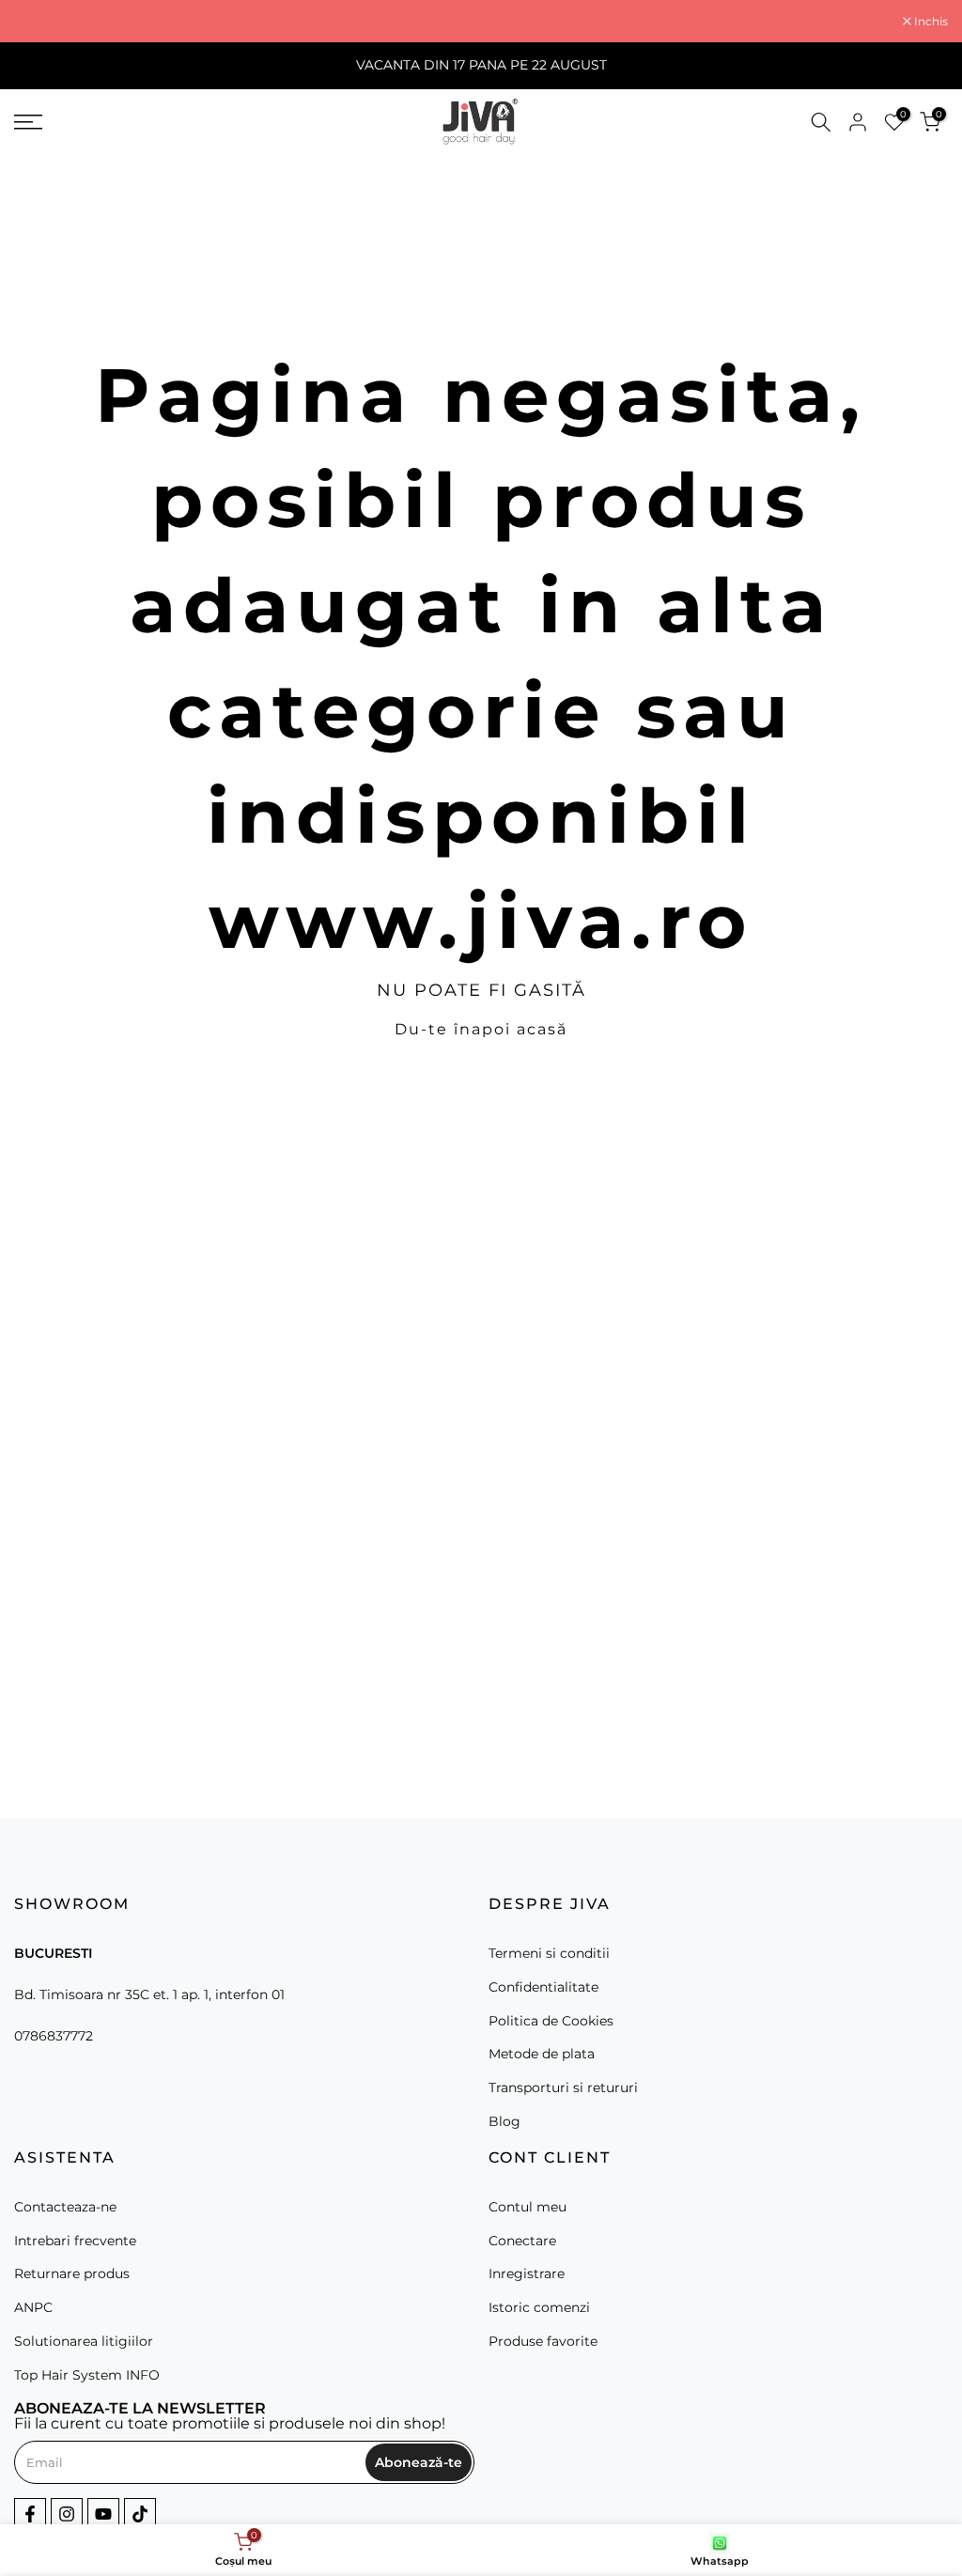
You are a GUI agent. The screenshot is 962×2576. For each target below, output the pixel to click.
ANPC (33, 2307)
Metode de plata (542, 2054)
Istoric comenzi (539, 2307)
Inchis (41, 22)
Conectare (522, 2241)
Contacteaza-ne (65, 2207)
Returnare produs (72, 2273)
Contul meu (528, 2207)
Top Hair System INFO (87, 2375)
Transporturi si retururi (563, 2087)
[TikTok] (140, 2514)
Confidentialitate (543, 1987)
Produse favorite (543, 2341)
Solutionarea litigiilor (84, 2341)
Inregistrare (527, 2273)
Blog (504, 2121)
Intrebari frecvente (75, 2241)
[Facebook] (30, 2514)
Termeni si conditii (549, 1953)
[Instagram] (67, 2514)
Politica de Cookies (551, 2021)
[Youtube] (103, 2514)
